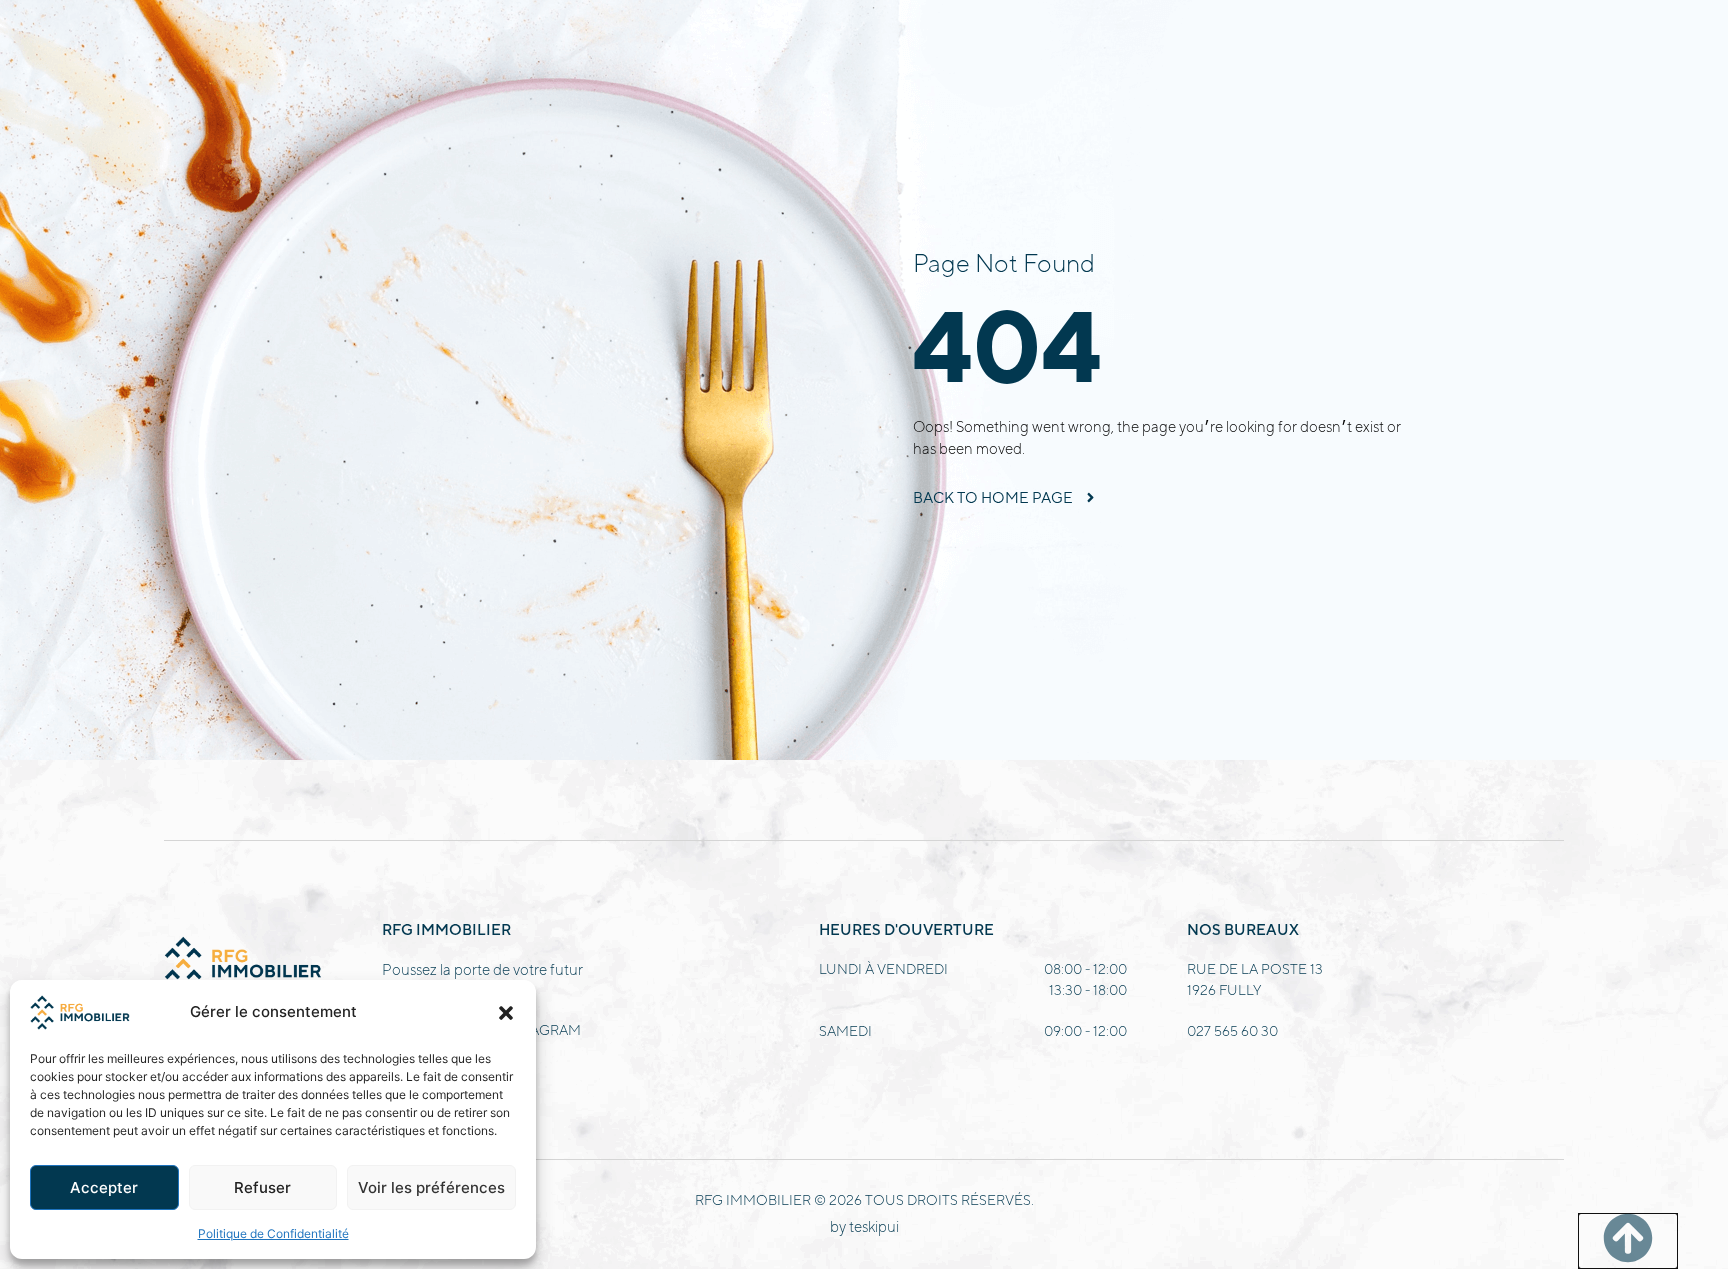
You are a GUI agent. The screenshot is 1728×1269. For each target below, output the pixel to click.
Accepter (104, 1187)
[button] (506, 1013)
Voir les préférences (431, 1187)
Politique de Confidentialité (273, 1233)
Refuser (262, 1187)
